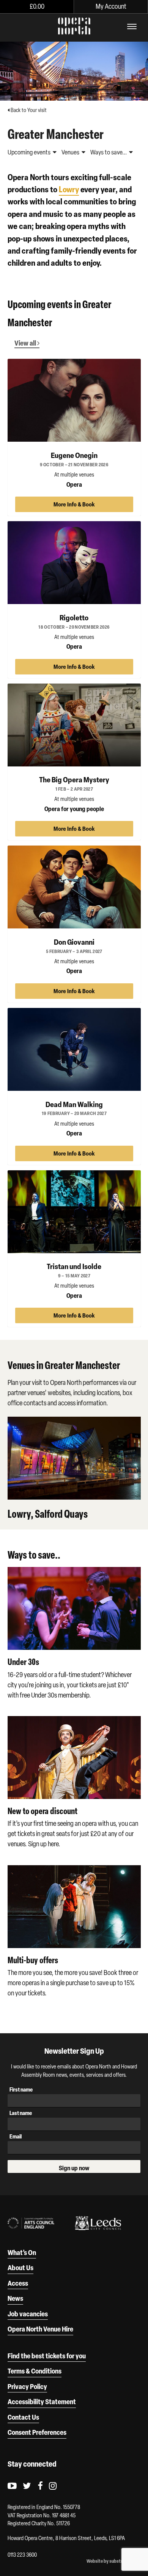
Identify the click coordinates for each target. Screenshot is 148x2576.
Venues (71, 152)
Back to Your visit (28, 110)
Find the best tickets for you (47, 2356)
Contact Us (23, 2417)
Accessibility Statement (42, 2402)
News (15, 2298)
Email (16, 2136)
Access (18, 2283)
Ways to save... (109, 152)
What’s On (22, 2252)
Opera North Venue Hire (40, 2329)
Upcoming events (30, 152)
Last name (21, 2113)
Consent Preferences (37, 2432)
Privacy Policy (27, 2386)
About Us (20, 2268)
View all (26, 343)
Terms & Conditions (35, 2371)
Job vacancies (28, 2314)
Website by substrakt (108, 2561)
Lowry (69, 189)
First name (21, 2089)
